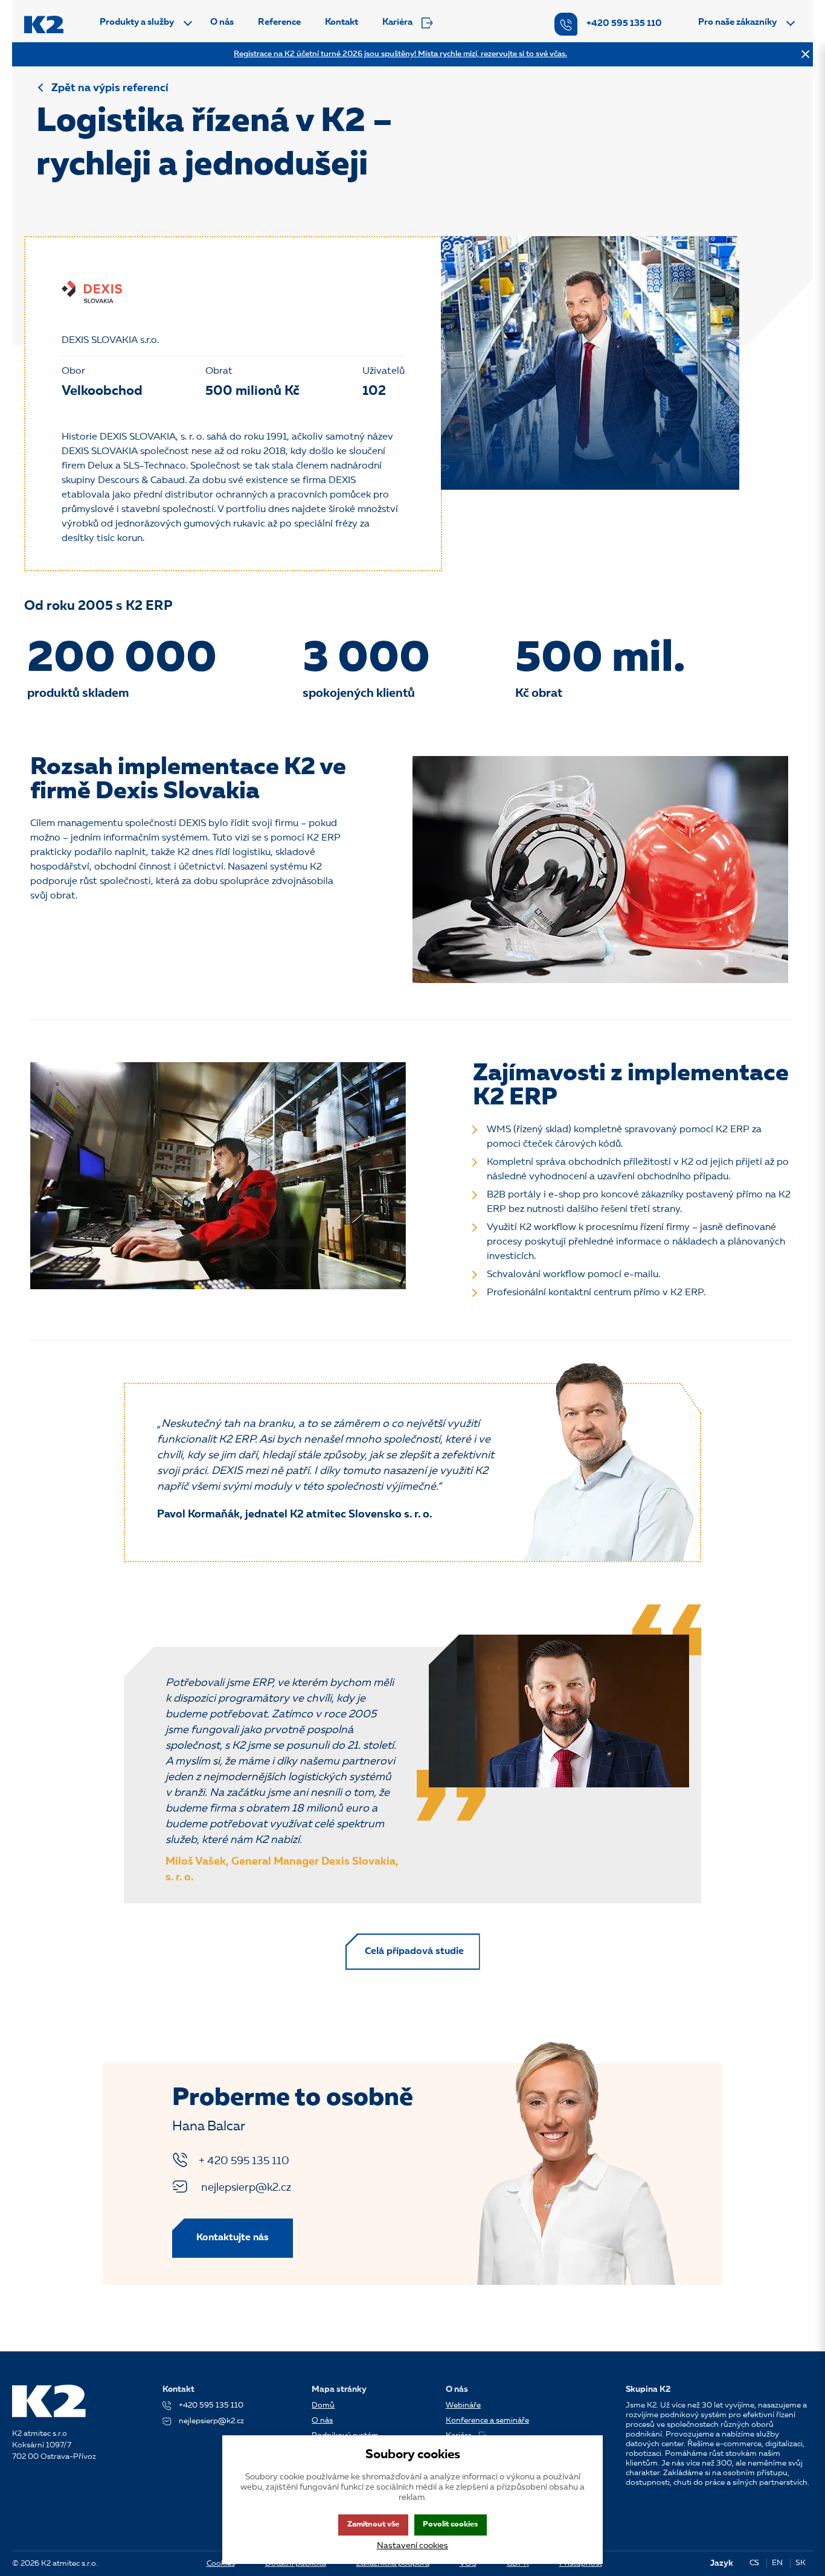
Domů (323, 2405)
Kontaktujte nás (233, 2238)
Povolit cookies (450, 2524)
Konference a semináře (487, 2421)
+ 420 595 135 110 (244, 2161)
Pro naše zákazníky (737, 23)
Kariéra (397, 23)
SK (801, 2563)
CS (754, 2563)
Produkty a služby (137, 23)
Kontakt (342, 23)
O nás (222, 23)
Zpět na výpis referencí (110, 88)
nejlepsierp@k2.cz (245, 2188)
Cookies (221, 2564)
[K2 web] (44, 24)
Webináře (463, 2405)
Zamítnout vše (373, 2524)
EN (777, 2563)
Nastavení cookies (412, 2546)
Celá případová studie (414, 1952)
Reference (279, 23)
